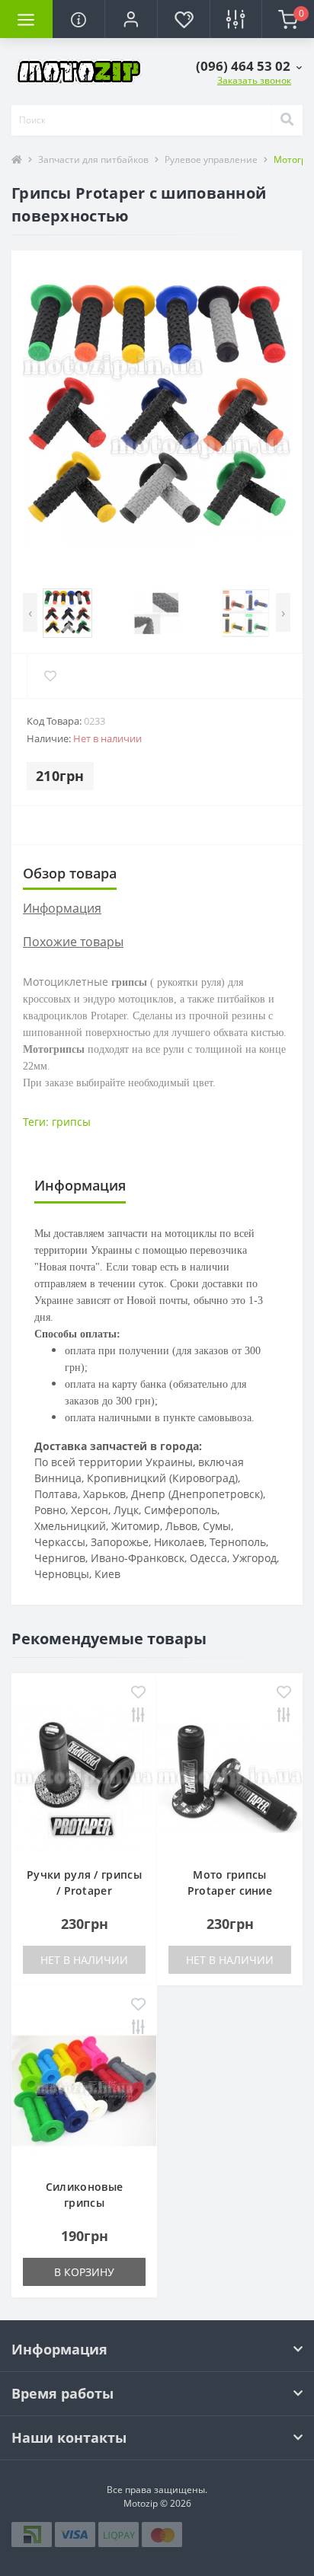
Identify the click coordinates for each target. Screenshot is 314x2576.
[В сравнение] (138, 1716)
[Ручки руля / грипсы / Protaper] (84, 1777)
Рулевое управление (211, 159)
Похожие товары (73, 942)
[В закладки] (138, 1693)
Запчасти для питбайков (93, 159)
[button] (131, 19)
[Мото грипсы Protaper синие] (230, 1777)
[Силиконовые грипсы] (84, 2089)
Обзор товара (70, 873)
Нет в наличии (84, 1960)
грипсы (71, 1122)
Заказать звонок (254, 80)
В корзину (84, 2272)
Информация (62, 908)
